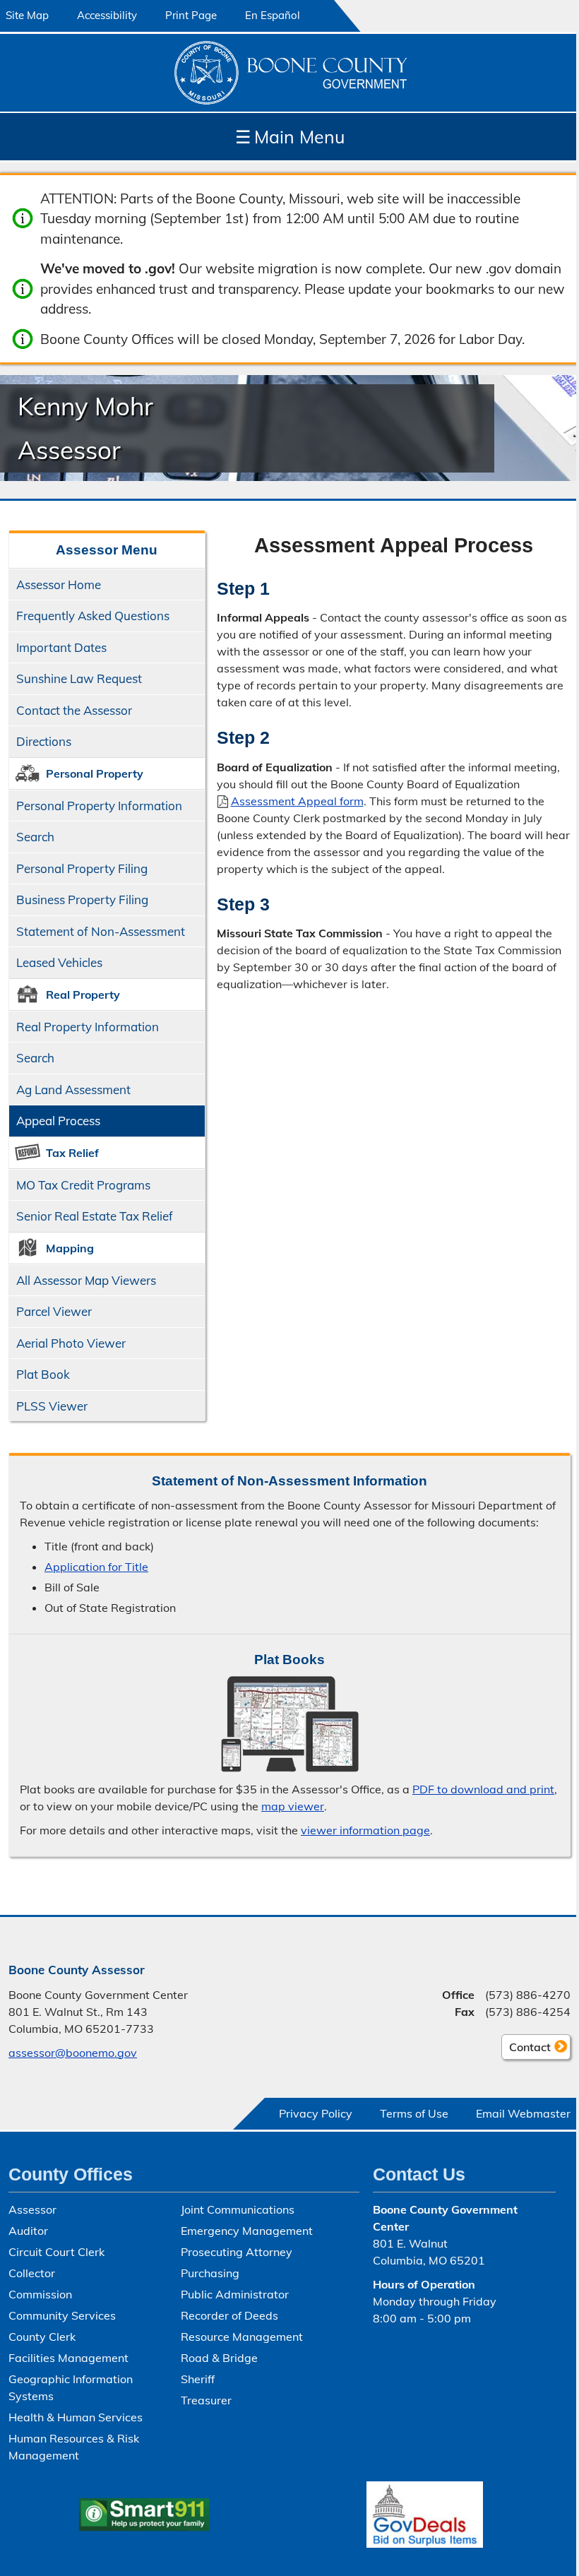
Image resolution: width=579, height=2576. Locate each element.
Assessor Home (59, 584)
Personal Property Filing (82, 868)
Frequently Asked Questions (93, 616)
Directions (44, 741)
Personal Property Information (99, 806)
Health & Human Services (76, 2417)
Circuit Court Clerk (56, 2252)
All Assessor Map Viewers (86, 1280)
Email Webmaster (523, 2113)
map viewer (293, 1806)
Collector (32, 2273)
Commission (40, 2294)
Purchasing (210, 2273)
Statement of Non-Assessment (101, 931)
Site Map (27, 15)
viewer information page (365, 1830)
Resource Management (242, 2337)
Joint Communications (238, 2209)
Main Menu (290, 137)
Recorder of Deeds (229, 2315)
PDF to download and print (483, 1789)
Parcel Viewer (54, 1311)
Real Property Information (88, 1027)
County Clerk (42, 2337)
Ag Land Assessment (73, 1090)
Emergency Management (247, 2231)
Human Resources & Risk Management (74, 2447)
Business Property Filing (82, 900)
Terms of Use (414, 2113)
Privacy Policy (316, 2113)
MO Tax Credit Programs (83, 1185)
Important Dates (61, 647)
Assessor (32, 2209)
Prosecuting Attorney (237, 2252)
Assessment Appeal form (297, 801)
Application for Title (96, 1567)
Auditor (28, 2231)
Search (32, 841)
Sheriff (198, 2379)
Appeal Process (58, 1121)
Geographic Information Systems (71, 2387)
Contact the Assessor (74, 710)
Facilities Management (68, 2358)
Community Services (62, 2315)
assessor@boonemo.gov (73, 2053)
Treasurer (206, 2400)
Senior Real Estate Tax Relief (95, 1216)
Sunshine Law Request (79, 678)
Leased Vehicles (59, 962)
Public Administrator (235, 2294)
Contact (526, 2050)
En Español (273, 15)
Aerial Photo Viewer (71, 1343)
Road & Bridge (219, 2358)
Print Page (191, 15)
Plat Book (43, 1374)
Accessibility (107, 15)
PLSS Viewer (52, 1406)
